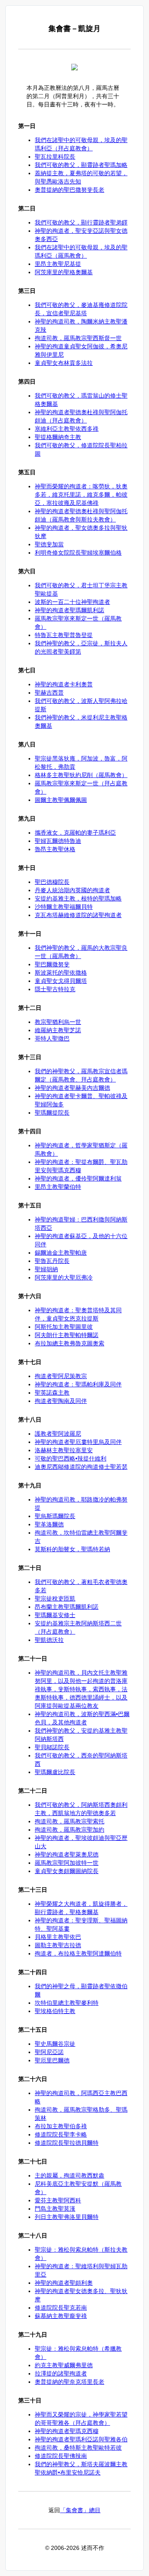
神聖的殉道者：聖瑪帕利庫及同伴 (78, 1384)
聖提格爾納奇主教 (58, 437)
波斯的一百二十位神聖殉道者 (72, 602)
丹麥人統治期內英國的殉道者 (72, 890)
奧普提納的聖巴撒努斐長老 (70, 190)
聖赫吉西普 (49, 693)
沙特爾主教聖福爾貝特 (64, 907)
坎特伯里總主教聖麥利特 (67, 2003)
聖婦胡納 (46, 1269)
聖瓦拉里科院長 (55, 157)
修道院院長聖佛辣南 (61, 2456)
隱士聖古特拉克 (55, 989)
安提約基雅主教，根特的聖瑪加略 (78, 898)
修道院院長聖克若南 (61, 2308)
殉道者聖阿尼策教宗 (61, 1376)
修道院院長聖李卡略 (61, 2134)
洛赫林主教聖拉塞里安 (64, 1450)
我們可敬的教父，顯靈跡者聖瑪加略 (81, 165)
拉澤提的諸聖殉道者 (61, 2373)
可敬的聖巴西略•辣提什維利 (71, 1458)
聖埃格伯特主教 (55, 2011)
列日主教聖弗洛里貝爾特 (67, 2217)
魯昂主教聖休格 (55, 849)
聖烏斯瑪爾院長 (55, 1516)
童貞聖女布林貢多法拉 (64, 363)
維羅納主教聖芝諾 (58, 1030)
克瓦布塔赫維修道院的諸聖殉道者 (78, 915)
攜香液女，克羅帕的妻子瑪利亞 (75, 833)
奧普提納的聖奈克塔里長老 (70, 2382)
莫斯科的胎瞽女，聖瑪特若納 (72, 1549)
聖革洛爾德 (49, 1524)
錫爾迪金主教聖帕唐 (61, 1253)
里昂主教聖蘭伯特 (58, 1187)
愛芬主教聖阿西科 (58, 2200)
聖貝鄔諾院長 (52, 1747)
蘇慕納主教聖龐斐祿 (61, 2316)
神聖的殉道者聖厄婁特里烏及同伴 (78, 1442)
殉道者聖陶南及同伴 (61, 1401)
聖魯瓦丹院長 (52, 1261)
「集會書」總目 (80, 2510)
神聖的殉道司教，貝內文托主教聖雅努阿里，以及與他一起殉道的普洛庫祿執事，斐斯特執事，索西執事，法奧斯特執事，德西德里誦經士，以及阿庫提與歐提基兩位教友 (81, 1689)
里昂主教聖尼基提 (58, 264)
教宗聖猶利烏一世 (58, 1022)
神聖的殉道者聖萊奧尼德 (67, 1854)
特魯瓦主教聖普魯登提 (64, 635)
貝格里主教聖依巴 (58, 1937)
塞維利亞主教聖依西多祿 (67, 429)
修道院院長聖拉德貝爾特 (67, 2143)
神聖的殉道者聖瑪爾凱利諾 (70, 610)
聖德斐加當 (49, 544)
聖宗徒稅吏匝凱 (55, 1598)
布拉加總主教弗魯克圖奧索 (70, 1343)
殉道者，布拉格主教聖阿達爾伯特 (78, 1953)
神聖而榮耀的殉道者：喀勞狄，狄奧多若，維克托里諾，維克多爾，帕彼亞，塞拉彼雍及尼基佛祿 (81, 495)
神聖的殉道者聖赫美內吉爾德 (72, 1088)
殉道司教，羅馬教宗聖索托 (70, 1821)
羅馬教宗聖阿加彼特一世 (67, 1863)
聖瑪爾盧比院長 (55, 1772)
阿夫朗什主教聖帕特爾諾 (67, 1335)
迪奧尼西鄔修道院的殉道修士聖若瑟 (81, 1467)
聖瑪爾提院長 (52, 1113)
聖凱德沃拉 (49, 1640)
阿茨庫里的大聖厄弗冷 (64, 1277)
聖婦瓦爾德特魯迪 (58, 841)
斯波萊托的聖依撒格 (61, 973)
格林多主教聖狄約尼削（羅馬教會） (81, 775)
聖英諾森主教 (52, 1393)
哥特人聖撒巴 (52, 1038)
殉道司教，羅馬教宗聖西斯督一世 (78, 338)
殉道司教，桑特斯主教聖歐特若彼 (78, 2448)
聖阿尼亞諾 (49, 2052)
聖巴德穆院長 (52, 882)
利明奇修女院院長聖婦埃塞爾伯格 (78, 553)
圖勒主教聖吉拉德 (58, 1945)
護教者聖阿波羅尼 (58, 1434)
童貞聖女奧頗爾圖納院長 (67, 1871)
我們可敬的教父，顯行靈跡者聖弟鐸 (81, 222)
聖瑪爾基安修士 (55, 1615)
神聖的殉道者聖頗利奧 (64, 2283)
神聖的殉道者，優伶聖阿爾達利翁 (78, 1178)
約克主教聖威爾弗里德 (64, 2365)
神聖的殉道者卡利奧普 (64, 684)
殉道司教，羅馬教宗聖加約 (70, 1830)
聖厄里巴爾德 (52, 2060)
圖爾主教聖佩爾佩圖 (61, 800)
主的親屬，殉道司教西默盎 (70, 2175)
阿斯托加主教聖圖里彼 (64, 1327)
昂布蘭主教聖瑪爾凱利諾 (67, 1607)
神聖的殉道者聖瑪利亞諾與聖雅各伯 (81, 2439)
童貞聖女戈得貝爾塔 (61, 981)
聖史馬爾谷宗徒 (55, 2044)
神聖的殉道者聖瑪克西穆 (67, 2431)
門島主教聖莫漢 (55, 2209)
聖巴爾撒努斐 (52, 964)
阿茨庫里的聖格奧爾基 (64, 272)
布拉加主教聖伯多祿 (61, 2126)
